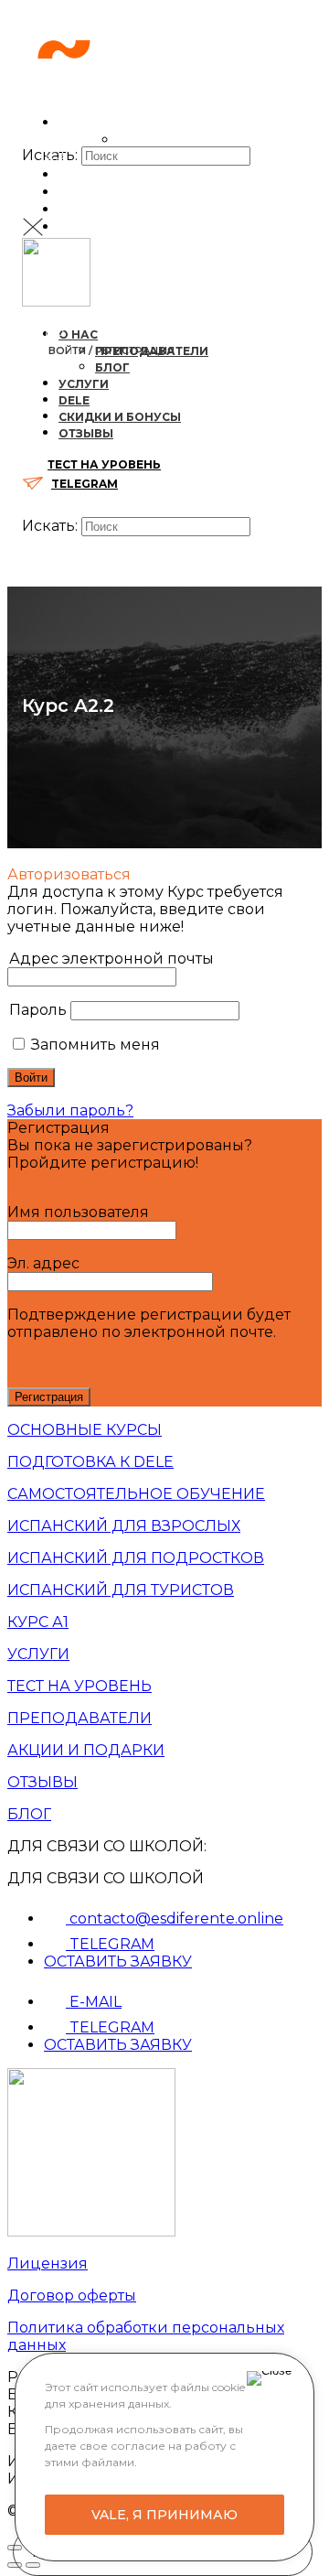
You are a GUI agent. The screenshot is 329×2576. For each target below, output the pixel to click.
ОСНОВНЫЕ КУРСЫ (85, 1430)
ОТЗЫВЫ (42, 1782)
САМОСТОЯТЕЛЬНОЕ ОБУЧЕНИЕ (136, 1494)
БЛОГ (29, 1814)
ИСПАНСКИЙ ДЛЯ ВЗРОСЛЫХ (124, 1526)
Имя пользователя (78, 1212)
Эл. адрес (43, 1263)
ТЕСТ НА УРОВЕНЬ (105, 284)
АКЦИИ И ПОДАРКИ (86, 1750)
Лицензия (48, 2263)
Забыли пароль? (70, 1110)
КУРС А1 (38, 1622)
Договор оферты (72, 2296)
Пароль (38, 1010)
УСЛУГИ (38, 1654)
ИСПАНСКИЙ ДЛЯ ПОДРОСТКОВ (136, 1558)
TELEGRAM (85, 484)
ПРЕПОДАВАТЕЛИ (80, 1718)
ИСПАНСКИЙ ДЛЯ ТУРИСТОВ (121, 1590)
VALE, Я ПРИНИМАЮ (164, 2515)
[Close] (269, 2378)
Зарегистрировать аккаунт (110, 1180)
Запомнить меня (94, 1045)
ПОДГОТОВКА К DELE (90, 1462)
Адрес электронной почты (111, 959)
